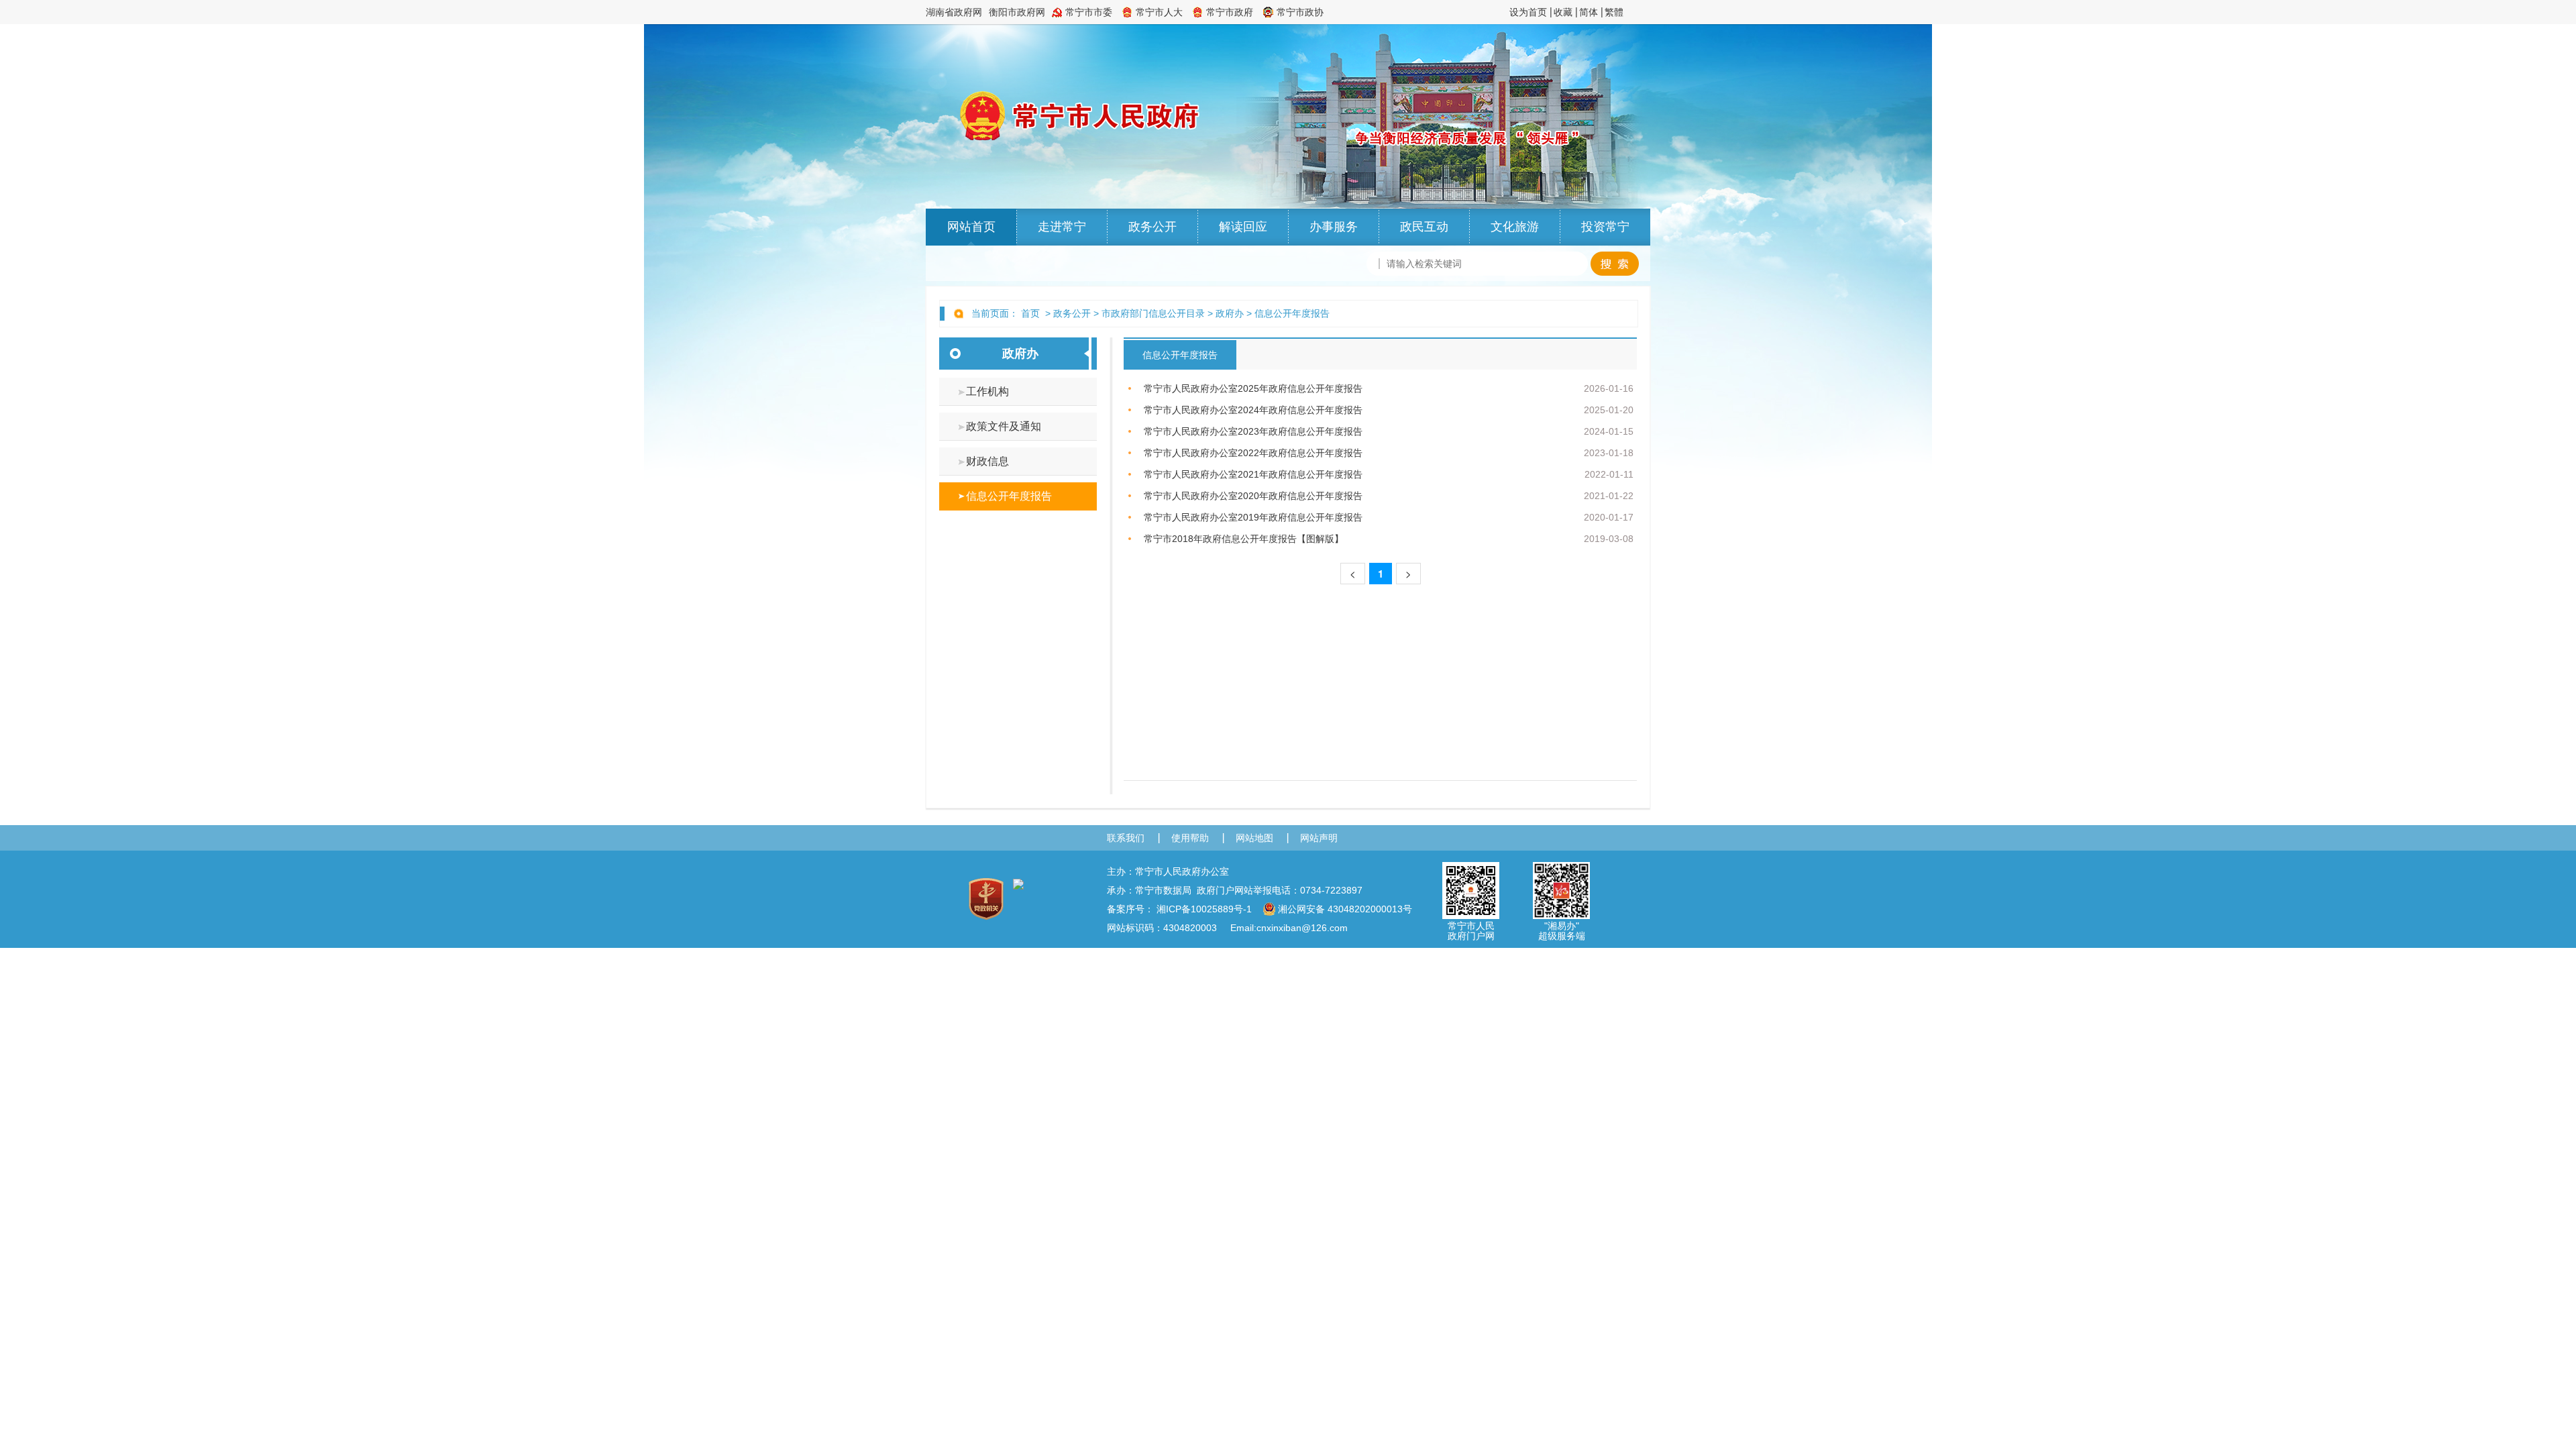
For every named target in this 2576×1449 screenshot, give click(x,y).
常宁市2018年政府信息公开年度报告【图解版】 (1244, 539)
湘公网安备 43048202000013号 (1345, 909)
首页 (1030, 313)
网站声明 (1319, 838)
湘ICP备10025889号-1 (1204, 909)
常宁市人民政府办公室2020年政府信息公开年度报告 (1253, 496)
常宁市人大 (1159, 12)
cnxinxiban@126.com (1302, 928)
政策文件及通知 (1004, 426)
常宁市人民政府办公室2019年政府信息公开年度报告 (1253, 517)
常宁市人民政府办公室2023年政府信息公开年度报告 (1253, 431)
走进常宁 (1062, 227)
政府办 (1230, 313)
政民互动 (1424, 227)
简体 (1589, 12)
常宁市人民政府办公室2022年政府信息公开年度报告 (1253, 453)
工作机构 (987, 391)
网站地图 (1254, 838)
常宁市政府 (1230, 12)
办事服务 (1334, 227)
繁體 (1614, 12)
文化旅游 (1515, 227)
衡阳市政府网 (1017, 12)
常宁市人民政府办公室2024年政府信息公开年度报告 (1253, 410)
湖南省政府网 (954, 12)
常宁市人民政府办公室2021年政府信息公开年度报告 (1253, 474)
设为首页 (1528, 12)
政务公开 (1152, 227)
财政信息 (987, 461)
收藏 (1563, 12)
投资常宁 (1605, 227)
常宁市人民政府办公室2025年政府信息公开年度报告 (1253, 388)
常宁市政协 (1300, 12)
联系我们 (1126, 838)
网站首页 (971, 227)
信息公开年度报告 (1292, 313)
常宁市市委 (1089, 12)
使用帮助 (1190, 838)
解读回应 (1243, 227)
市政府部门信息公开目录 (1153, 313)
